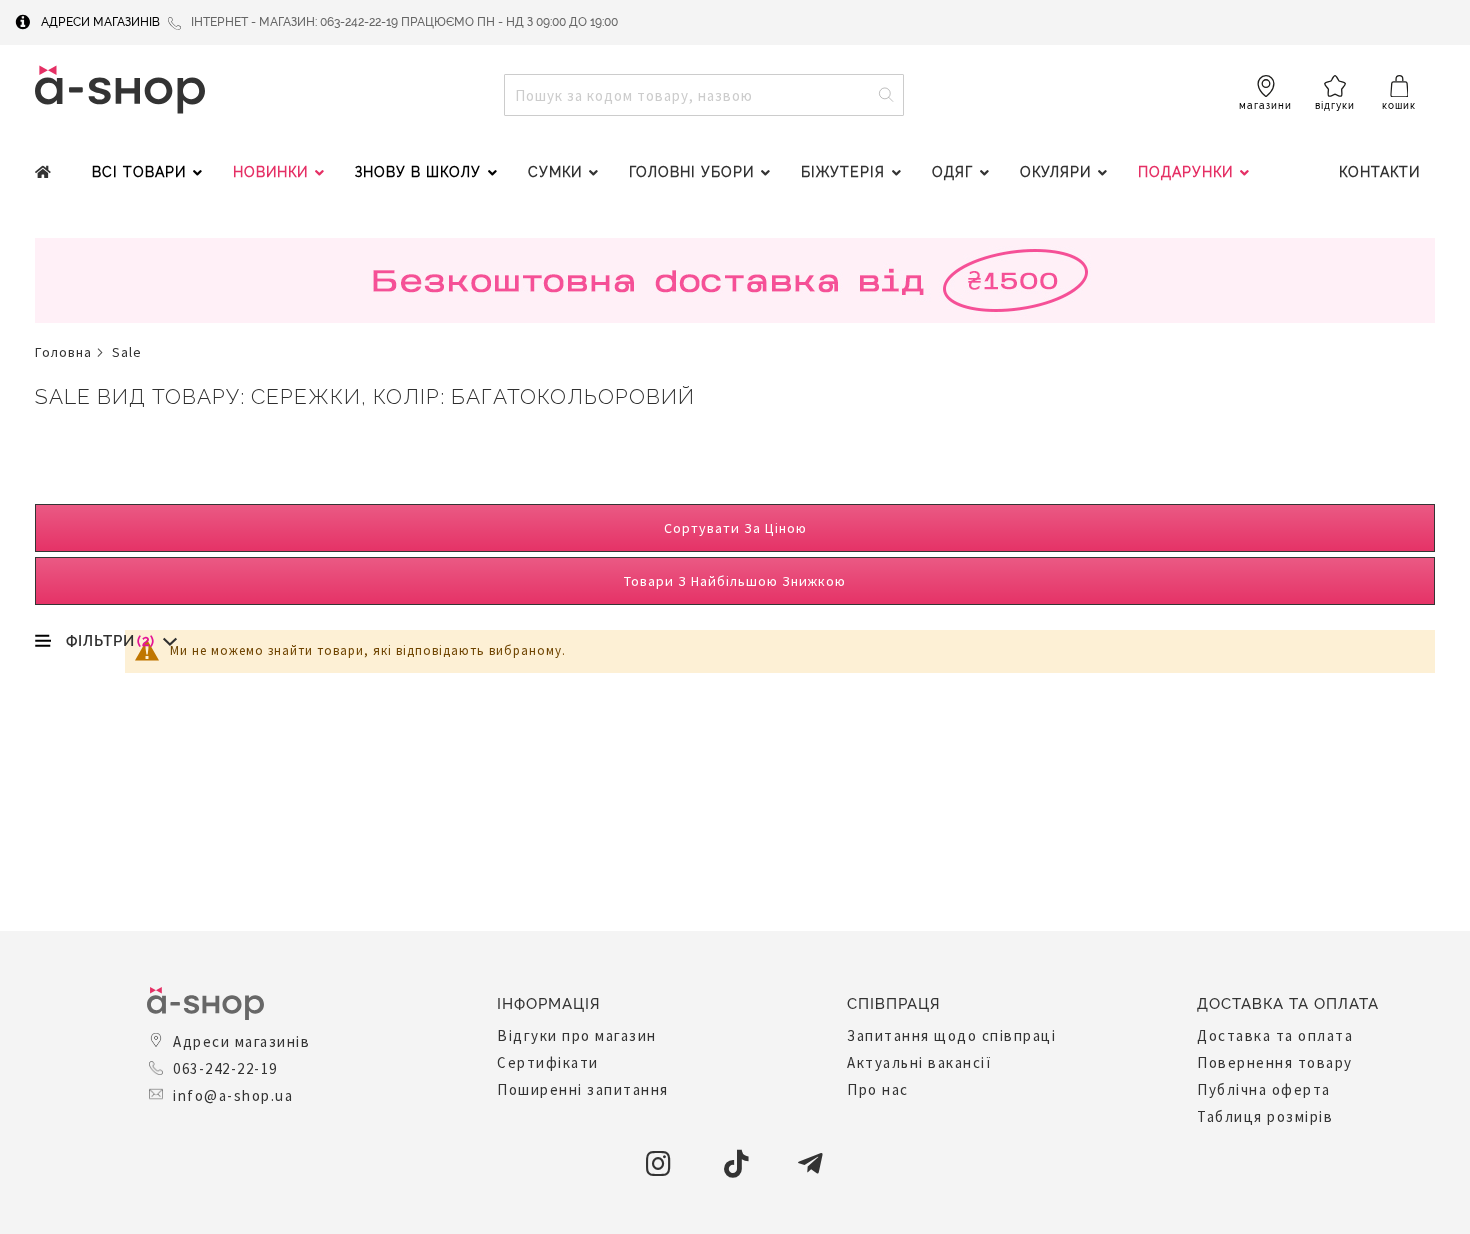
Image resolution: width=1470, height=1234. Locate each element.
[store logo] (120, 89)
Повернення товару (1275, 1062)
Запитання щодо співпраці (951, 1035)
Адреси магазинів (100, 22)
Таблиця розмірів (1265, 1116)
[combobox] (704, 95)
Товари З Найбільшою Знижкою (735, 581)
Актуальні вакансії (919, 1062)
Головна (63, 352)
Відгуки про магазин (577, 1035)
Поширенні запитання (583, 1089)
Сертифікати (548, 1062)
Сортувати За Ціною (735, 528)
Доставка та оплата (1275, 1035)
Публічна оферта (1264, 1089)
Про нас (878, 1089)
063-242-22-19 (225, 1068)
